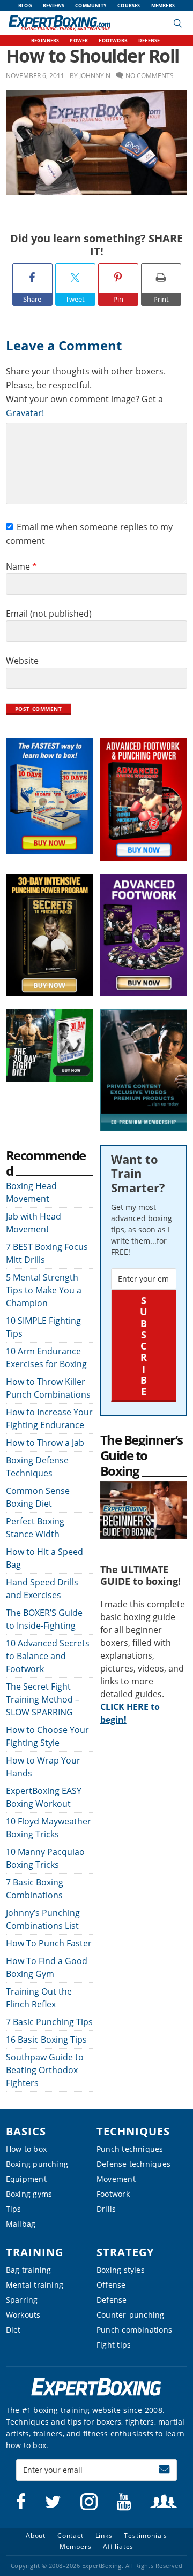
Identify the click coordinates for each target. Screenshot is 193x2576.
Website (22, 661)
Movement (116, 2179)
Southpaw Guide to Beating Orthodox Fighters (45, 2070)
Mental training (35, 2285)
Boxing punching (37, 2164)
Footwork (113, 2194)
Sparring (22, 2300)
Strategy (125, 2252)
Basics (26, 2131)
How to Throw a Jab (45, 1443)
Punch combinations (134, 2330)
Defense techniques (133, 2164)
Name (21, 566)
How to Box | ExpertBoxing (60, 23)
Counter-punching (131, 2315)
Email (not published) (49, 614)
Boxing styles (121, 2270)
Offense (111, 2285)
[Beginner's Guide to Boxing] (144, 1488)
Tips (14, 2209)
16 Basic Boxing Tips (46, 2040)
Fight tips (114, 2345)
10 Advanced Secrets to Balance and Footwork (48, 1656)
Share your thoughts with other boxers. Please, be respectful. (86, 378)
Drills (106, 2209)
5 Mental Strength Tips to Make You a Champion (44, 1290)
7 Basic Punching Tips (49, 2022)
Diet (13, 2330)
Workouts (23, 2315)
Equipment (26, 2179)
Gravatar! (25, 413)
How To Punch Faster (49, 1943)
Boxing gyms (29, 2194)
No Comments (150, 76)
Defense (112, 2300)
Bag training (29, 2270)
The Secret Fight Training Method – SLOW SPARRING (43, 1699)
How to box (26, 2149)
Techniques (133, 2131)
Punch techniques (130, 2149)
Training (35, 2252)
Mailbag (21, 2224)
